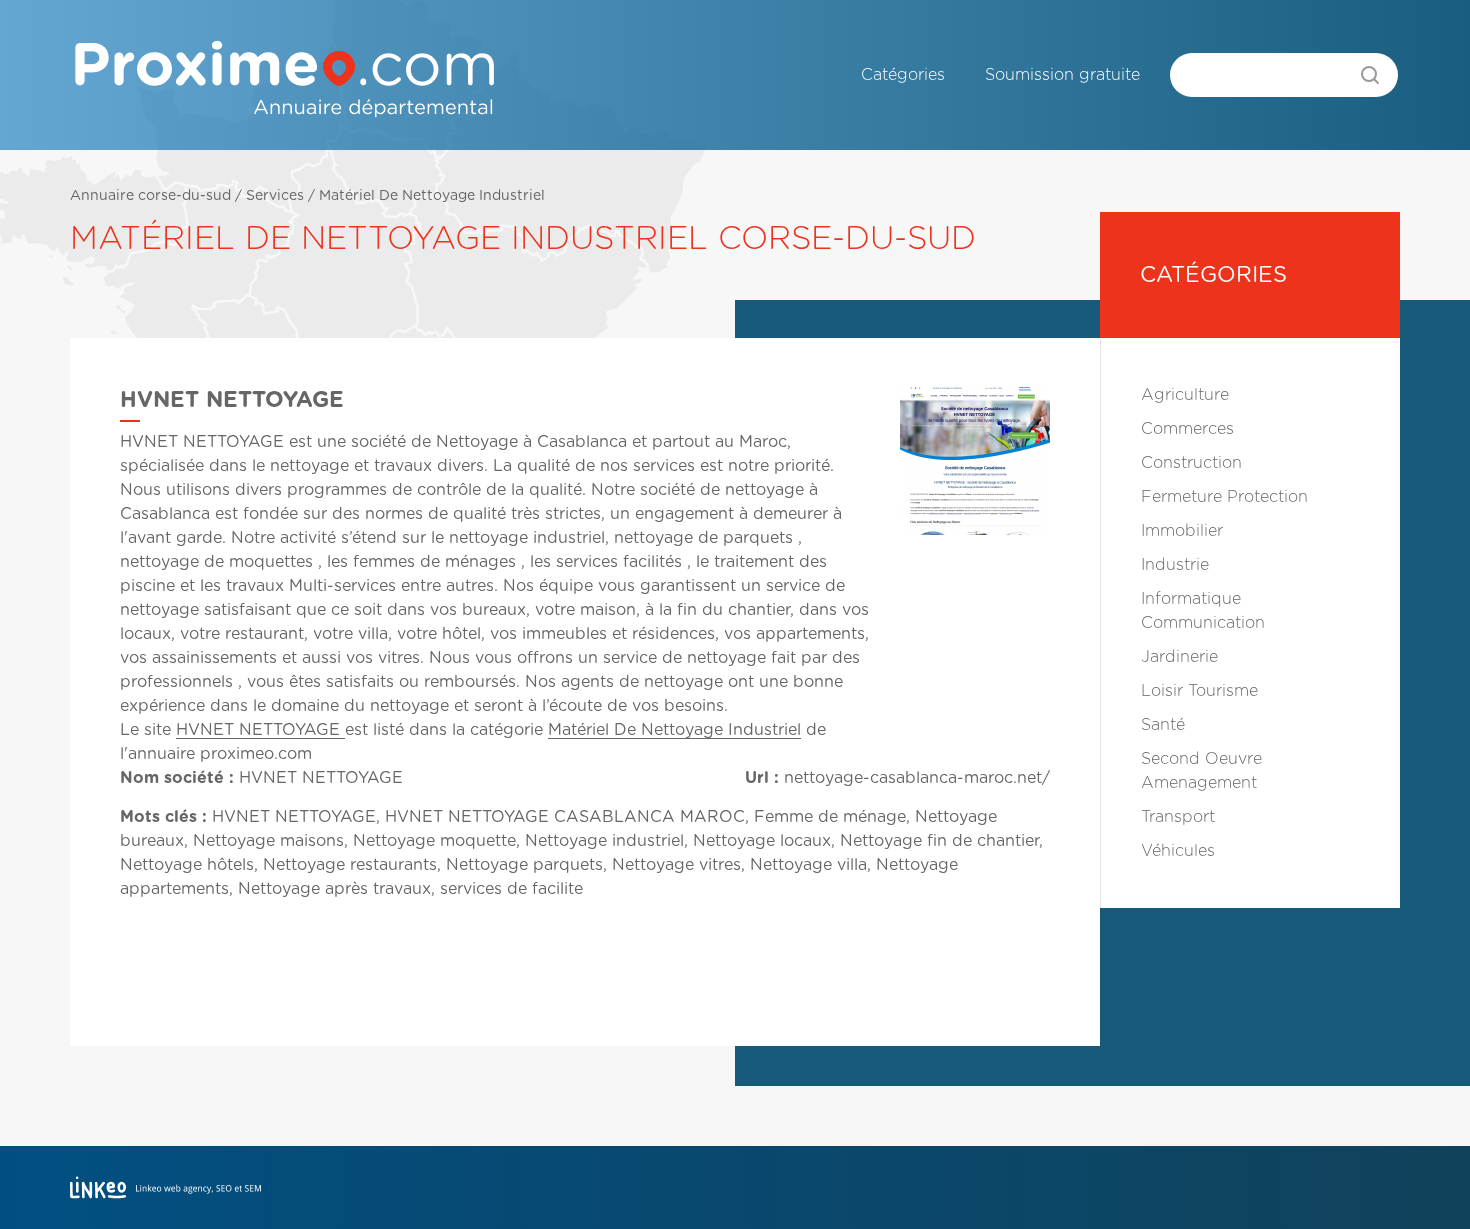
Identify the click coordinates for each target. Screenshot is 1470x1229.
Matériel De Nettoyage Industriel (432, 196)
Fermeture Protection (1224, 497)
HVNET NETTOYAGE (260, 730)
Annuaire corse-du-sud (150, 196)
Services (275, 196)
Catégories (903, 75)
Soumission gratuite (1062, 75)
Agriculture (1185, 395)
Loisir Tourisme (1199, 691)
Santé (1163, 725)
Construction (1191, 463)
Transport (1178, 817)
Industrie (1175, 565)
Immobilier (1182, 531)
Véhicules (1178, 851)
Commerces (1187, 429)
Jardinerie (1179, 657)
